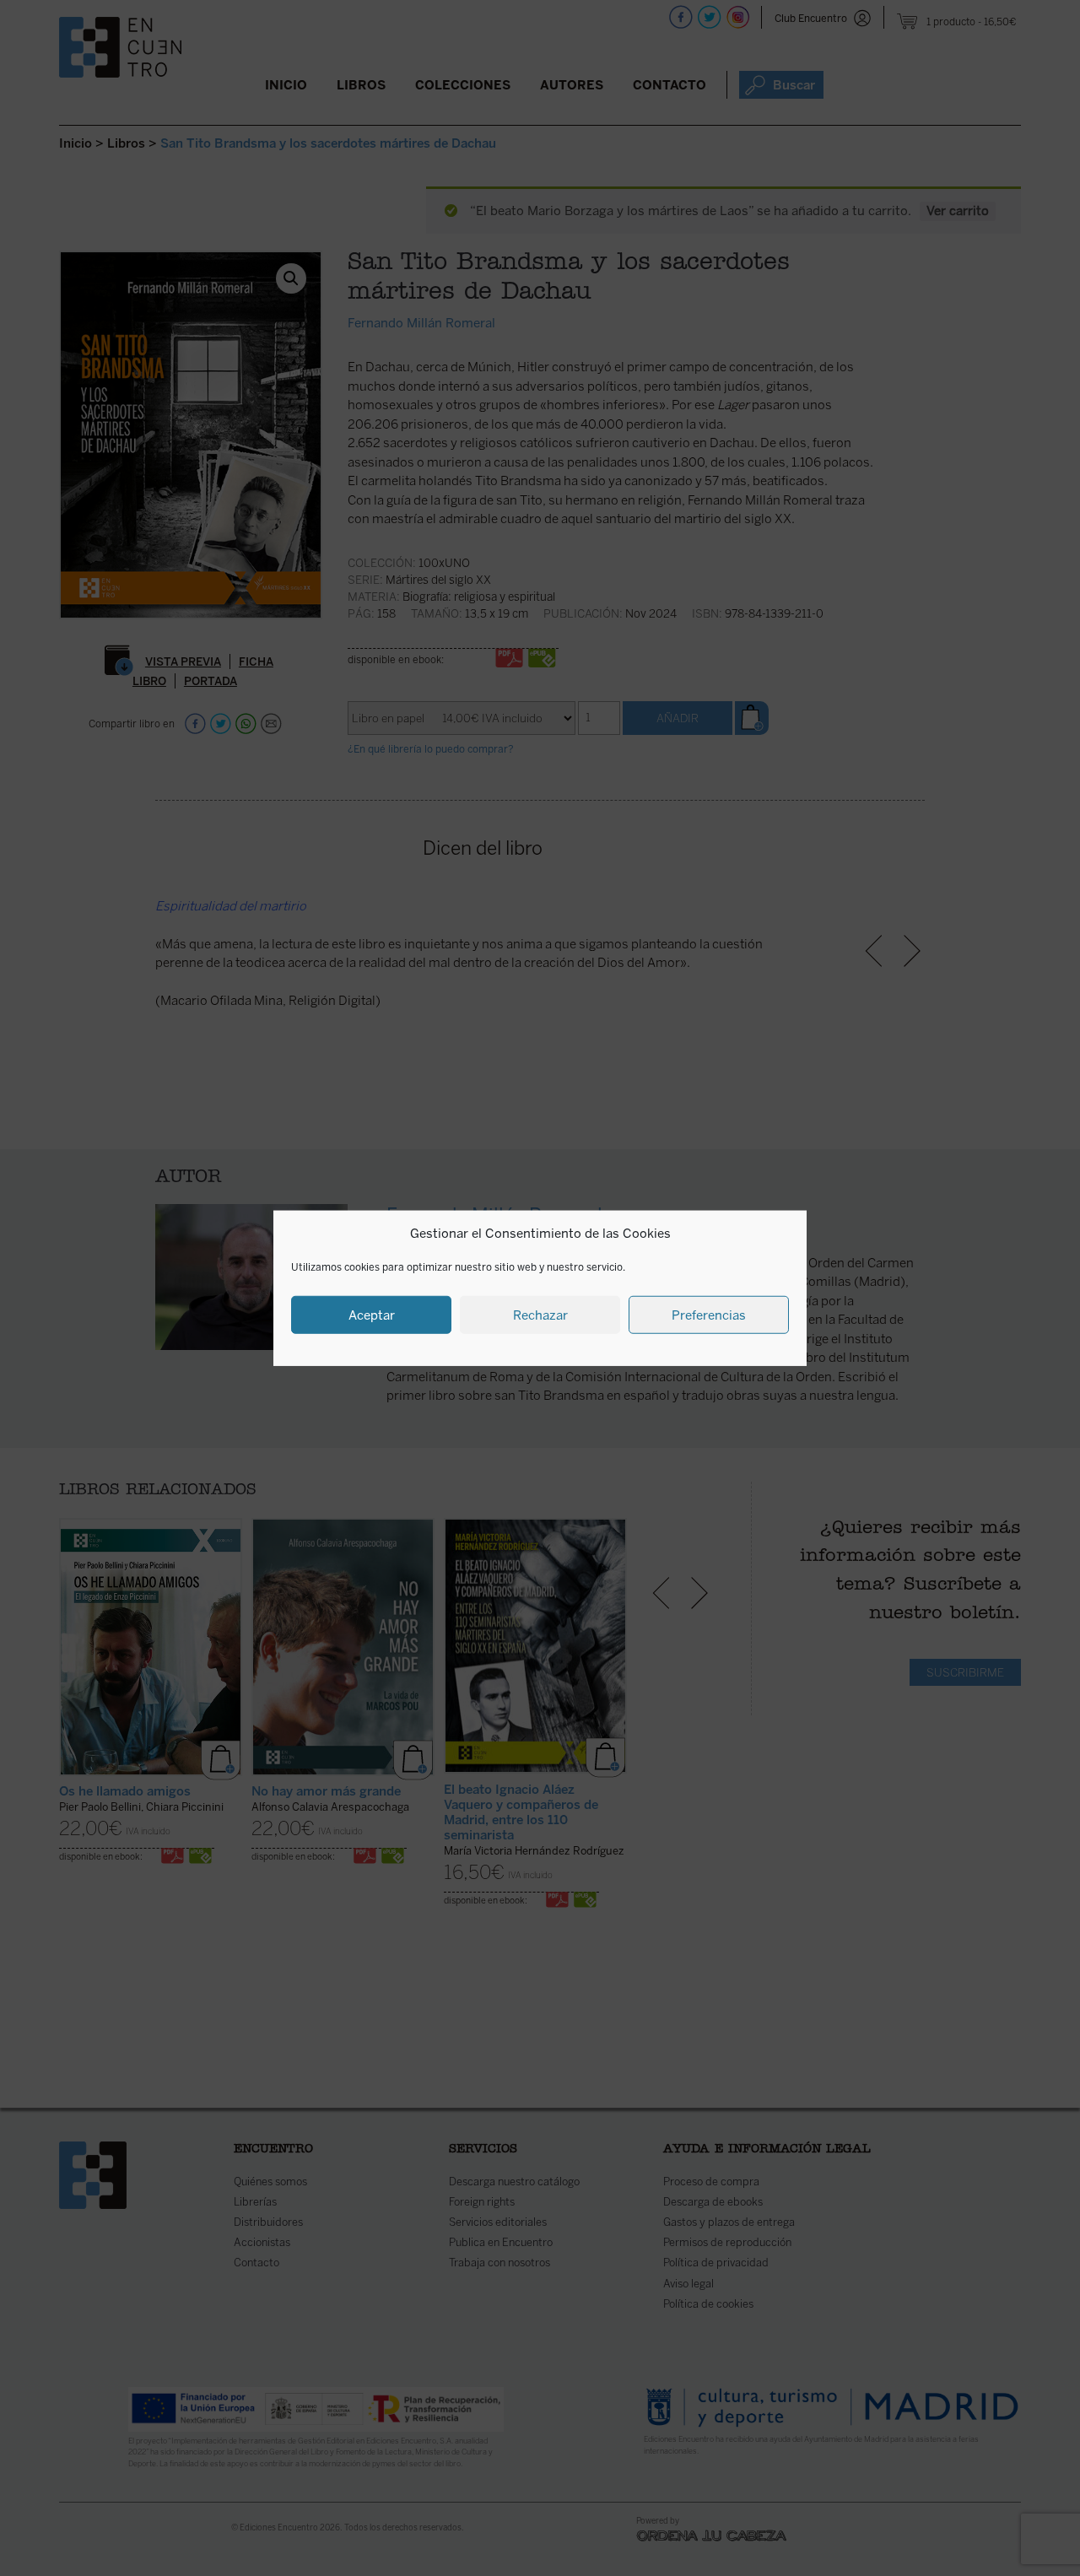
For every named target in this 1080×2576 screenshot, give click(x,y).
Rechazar (540, 1315)
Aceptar (372, 1315)
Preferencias (709, 1315)
